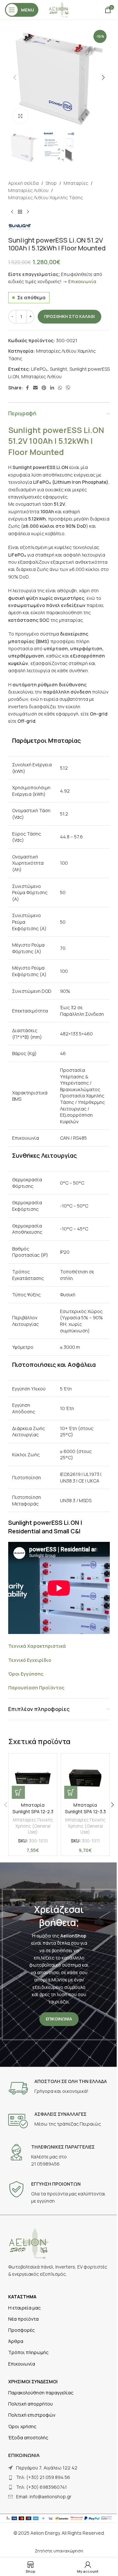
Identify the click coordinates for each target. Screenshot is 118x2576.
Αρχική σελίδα (23, 183)
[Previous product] (12, 212)
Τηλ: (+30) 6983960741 (41, 2487)
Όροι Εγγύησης (26, 1674)
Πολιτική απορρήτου (30, 2404)
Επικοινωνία (82, 281)
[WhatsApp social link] (60, 388)
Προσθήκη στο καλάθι (69, 316)
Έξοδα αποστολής (28, 2438)
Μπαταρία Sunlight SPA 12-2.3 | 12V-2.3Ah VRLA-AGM (33, 1815)
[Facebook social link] (27, 388)
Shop (51, 183)
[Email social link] (35, 388)
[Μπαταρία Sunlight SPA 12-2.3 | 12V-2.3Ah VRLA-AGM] (33, 1778)
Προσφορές (21, 2330)
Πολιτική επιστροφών (32, 2415)
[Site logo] (59, 9)
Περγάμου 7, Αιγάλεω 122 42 (47, 2468)
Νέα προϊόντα (23, 2319)
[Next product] (28, 212)
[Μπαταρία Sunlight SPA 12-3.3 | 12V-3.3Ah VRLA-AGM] (85, 1778)
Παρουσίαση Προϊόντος (36, 1688)
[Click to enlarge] (20, 116)
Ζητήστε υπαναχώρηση (59, 2551)
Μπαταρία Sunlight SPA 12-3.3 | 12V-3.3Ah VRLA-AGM (85, 1815)
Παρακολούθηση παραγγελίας (41, 2393)
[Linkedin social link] (52, 388)
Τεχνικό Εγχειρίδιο (30, 1660)
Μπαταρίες (76, 183)
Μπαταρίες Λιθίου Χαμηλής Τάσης (46, 197)
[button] (15, 77)
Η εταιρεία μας (24, 2308)
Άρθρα (16, 2341)
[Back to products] (20, 212)
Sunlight (59, 369)
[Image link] (29, 2243)
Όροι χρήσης (22, 2426)
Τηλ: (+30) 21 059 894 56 (43, 2477)
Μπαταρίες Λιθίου (28, 190)
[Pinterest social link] (44, 388)
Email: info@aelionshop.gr (44, 2497)
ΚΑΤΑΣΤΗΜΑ (22, 2297)
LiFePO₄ (39, 369)
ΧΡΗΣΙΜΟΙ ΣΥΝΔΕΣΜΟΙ (33, 2381)
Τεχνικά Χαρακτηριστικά (37, 1646)
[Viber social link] (68, 388)
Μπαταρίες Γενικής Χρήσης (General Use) (33, 1826)
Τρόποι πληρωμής (28, 2352)
